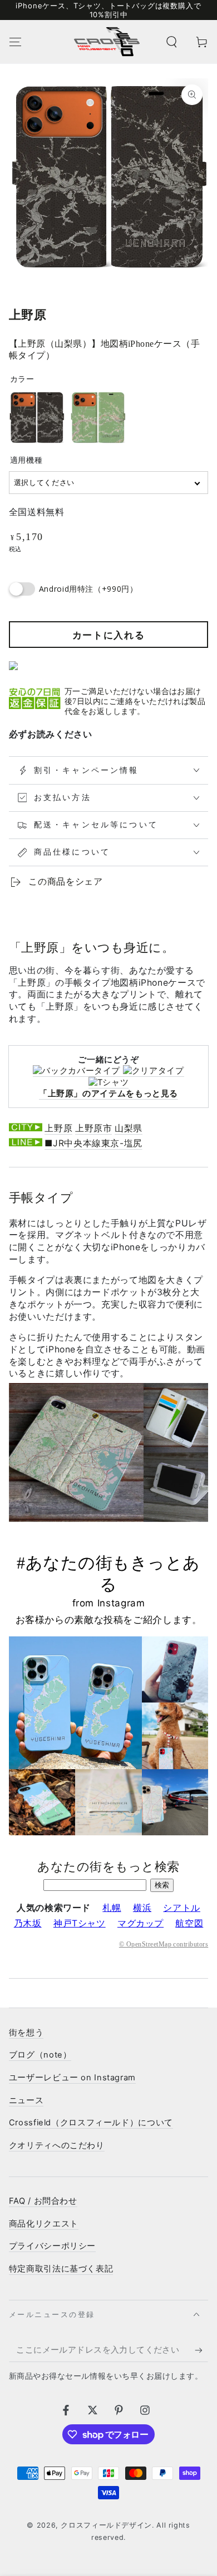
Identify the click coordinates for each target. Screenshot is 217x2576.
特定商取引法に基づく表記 (61, 2269)
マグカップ (140, 1923)
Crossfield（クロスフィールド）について (91, 2123)
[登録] (201, 2350)
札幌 (112, 1908)
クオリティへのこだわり (57, 2145)
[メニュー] (15, 42)
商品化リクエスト (44, 2224)
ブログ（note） (40, 2055)
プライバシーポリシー (52, 2246)
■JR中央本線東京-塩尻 (93, 1143)
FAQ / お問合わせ (43, 2201)
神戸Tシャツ (80, 1923)
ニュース (26, 2100)
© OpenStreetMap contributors (164, 1944)
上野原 (58, 1128)
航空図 (189, 1923)
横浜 (142, 1908)
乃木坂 (28, 1923)
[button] (172, 42)
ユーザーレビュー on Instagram (72, 2078)
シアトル (182, 1908)
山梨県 (129, 1128)
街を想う (26, 2033)
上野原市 (94, 1128)
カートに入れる (109, 635)
